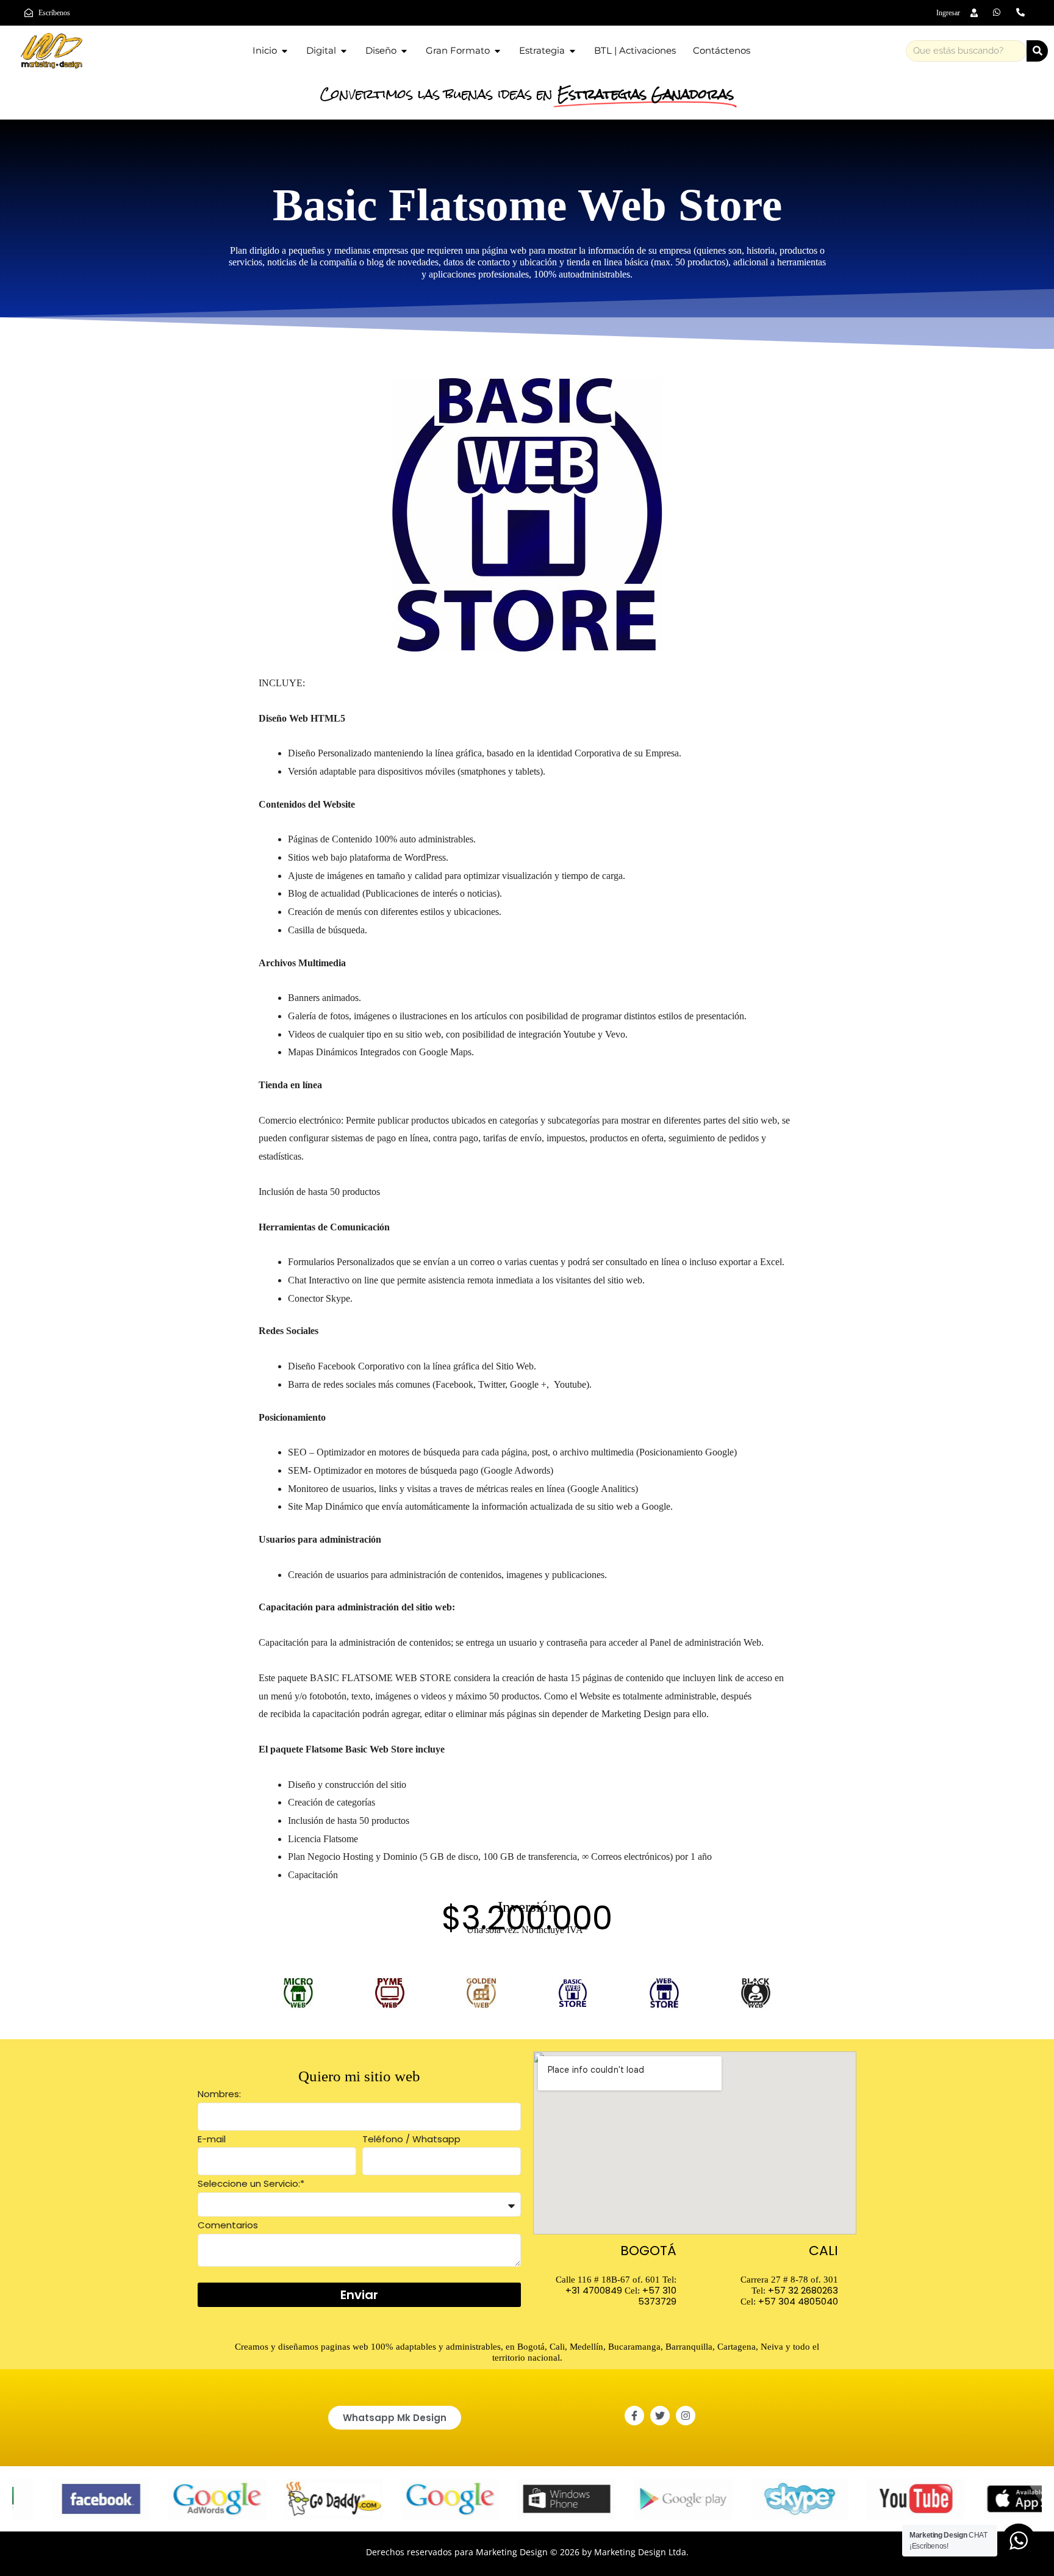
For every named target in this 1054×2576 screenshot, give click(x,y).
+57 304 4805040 (798, 2301)
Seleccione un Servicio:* (251, 2183)
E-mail (212, 2139)
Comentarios (228, 2225)
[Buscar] (1037, 51)
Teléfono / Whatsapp (411, 2139)
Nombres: (219, 2094)
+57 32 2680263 (803, 2290)
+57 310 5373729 (657, 2296)
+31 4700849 (594, 2290)
